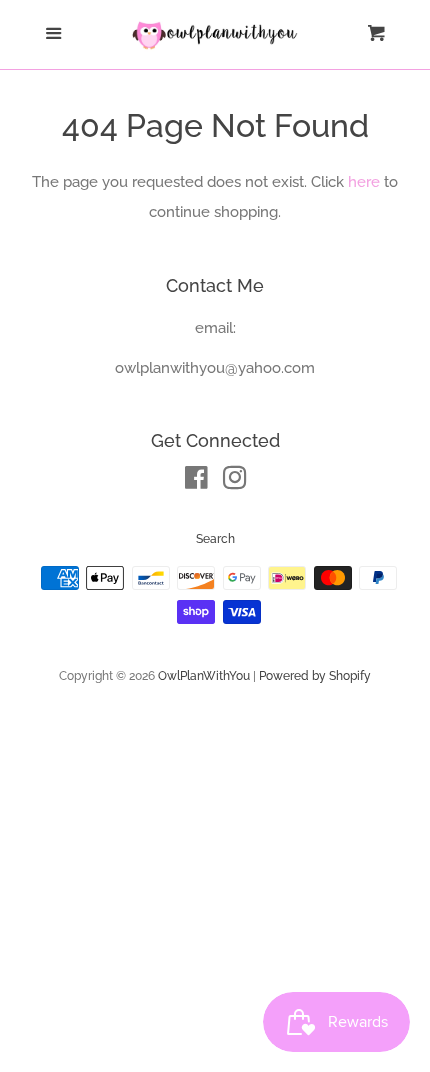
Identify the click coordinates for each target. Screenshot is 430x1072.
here (364, 182)
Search (215, 539)
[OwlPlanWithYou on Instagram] (235, 482)
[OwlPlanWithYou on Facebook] (196, 482)
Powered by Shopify (315, 676)
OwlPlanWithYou (204, 676)
